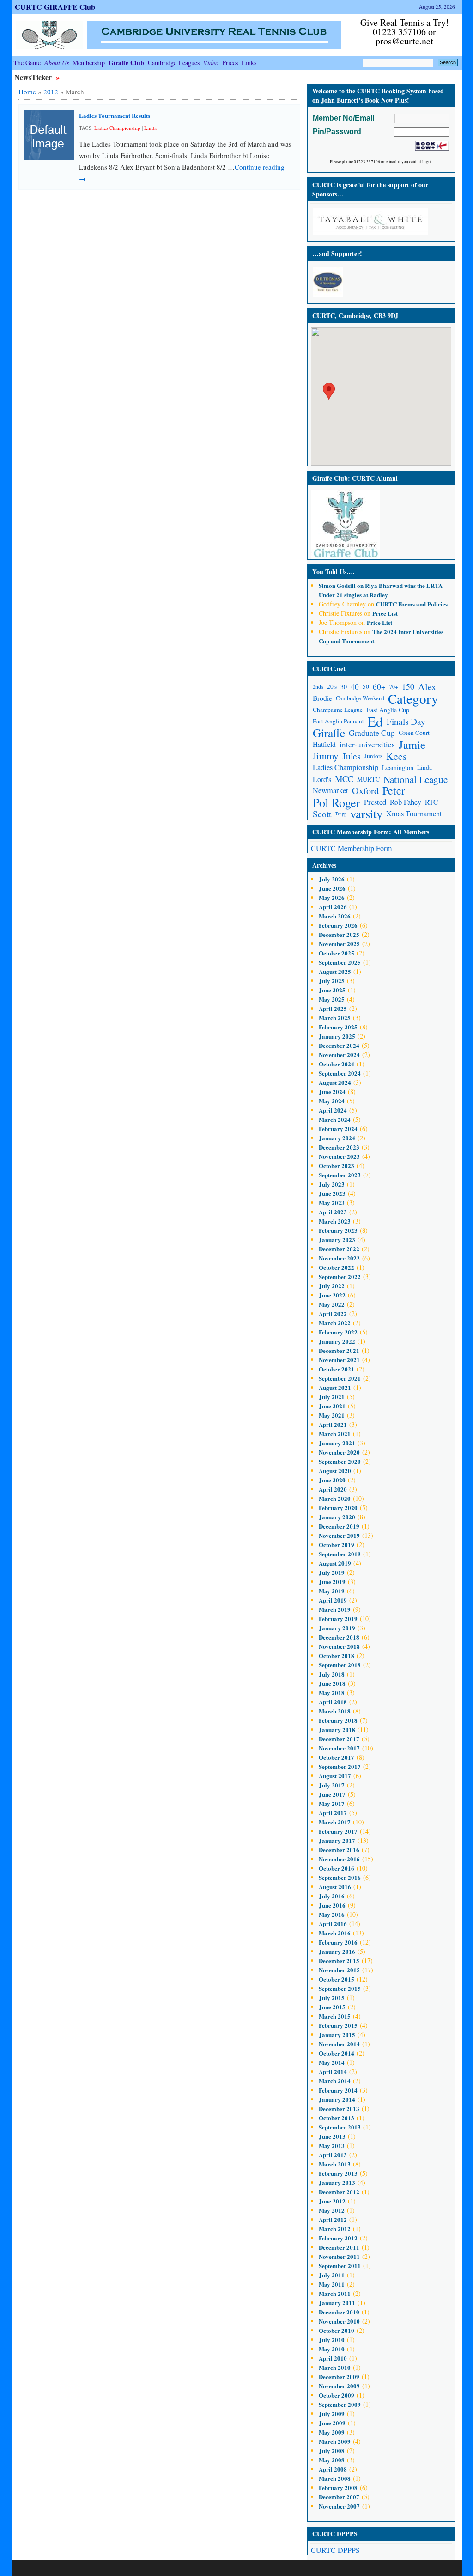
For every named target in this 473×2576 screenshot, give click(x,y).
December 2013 (339, 2108)
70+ (394, 687)
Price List (385, 613)
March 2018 (335, 1711)
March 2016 (335, 1933)
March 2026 (335, 916)
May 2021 (332, 1415)
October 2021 (337, 1369)
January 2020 (337, 1517)
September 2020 (340, 1461)
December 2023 (339, 1147)
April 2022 (333, 1313)
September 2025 (340, 962)
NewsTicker (34, 77)
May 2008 (332, 2460)
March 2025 (335, 1018)
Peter (394, 791)
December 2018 (339, 1637)
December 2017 (339, 1739)
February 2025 (338, 1027)
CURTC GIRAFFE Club (55, 7)
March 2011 (335, 2293)
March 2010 (335, 2367)
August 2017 (335, 1776)
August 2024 (335, 1082)
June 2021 (332, 1406)
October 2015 (337, 1979)
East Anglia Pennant (338, 721)
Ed (375, 721)
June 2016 (332, 1905)
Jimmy (326, 756)
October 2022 (337, 1267)
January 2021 (337, 1443)
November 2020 (339, 1452)
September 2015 (340, 1988)
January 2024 (337, 1138)
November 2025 (339, 944)
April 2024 (333, 1110)
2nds (318, 687)
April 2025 (333, 1008)
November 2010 (339, 2321)
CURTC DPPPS (335, 2550)
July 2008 (332, 2451)
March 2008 (335, 2478)
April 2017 (333, 1813)
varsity (366, 814)
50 (366, 686)
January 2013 (337, 2182)
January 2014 (337, 2099)
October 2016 (337, 1868)
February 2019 (338, 1618)
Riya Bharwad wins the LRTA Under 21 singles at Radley (381, 590)
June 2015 (332, 2007)
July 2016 (332, 1896)
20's (332, 686)
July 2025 (332, 981)
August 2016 (335, 1887)
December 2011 (339, 2247)
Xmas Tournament (414, 814)
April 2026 (333, 907)
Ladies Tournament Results (115, 115)
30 (344, 687)
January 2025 (337, 1036)
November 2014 (339, 2044)
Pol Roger (337, 802)
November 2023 (339, 1156)
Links (249, 63)
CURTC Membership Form (351, 848)
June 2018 (332, 1683)
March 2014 (335, 2081)
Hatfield (324, 744)
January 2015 (337, 2034)
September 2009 (340, 2404)
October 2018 (337, 1655)
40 (355, 687)
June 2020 (332, 1480)
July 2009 (332, 2414)
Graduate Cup (372, 733)
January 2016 (337, 1951)
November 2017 (339, 1748)
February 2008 (338, 2487)
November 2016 (339, 1859)
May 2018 (332, 1692)
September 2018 (340, 1665)
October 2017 (337, 1757)
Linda (150, 128)
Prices (230, 63)
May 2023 (332, 1202)
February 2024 (338, 1129)
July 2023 (332, 1184)
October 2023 (337, 1166)
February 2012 (338, 2238)
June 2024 (332, 1092)
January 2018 (337, 1729)
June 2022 (332, 1295)
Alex (427, 687)
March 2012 (335, 2229)
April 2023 (333, 1212)
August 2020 (335, 1471)
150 (408, 686)
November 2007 (339, 2506)
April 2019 (333, 1600)
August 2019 (335, 1563)
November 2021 (339, 1360)
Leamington (398, 768)
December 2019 (339, 1526)
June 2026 (332, 888)
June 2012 (332, 2201)
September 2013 (340, 2127)
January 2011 (337, 2303)
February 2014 (338, 2090)
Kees (396, 756)
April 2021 (333, 1424)
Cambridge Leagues (174, 63)
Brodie (322, 698)
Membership (89, 63)
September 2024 (340, 1073)
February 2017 (338, 1831)
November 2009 (339, 2386)
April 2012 (333, 2219)
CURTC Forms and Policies (412, 604)
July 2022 (332, 1286)
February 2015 (338, 2025)
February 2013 (338, 2173)
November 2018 (339, 1646)
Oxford (365, 791)
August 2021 (335, 1387)
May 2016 (332, 1914)
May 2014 (332, 2062)
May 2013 (332, 2145)
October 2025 (337, 953)
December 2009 (339, 2377)
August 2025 (335, 971)
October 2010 (337, 2330)
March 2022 (335, 1323)
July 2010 (332, 2340)
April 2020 (333, 1489)
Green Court (414, 733)
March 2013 (335, 2164)
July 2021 (332, 1397)
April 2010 (333, 2358)
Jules (352, 756)
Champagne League (338, 710)
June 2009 (332, 2423)
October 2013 (337, 2118)
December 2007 (339, 2497)
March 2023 (335, 1221)
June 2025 (332, 990)
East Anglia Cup (388, 710)
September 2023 (340, 1175)
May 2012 (332, 2210)
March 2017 (335, 1822)
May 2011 (332, 2284)
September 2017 (340, 1766)
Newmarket (330, 790)
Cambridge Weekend (360, 698)
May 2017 (332, 1803)
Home (27, 92)
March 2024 (335, 1119)
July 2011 (332, 2275)
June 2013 (332, 2136)
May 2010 (332, 2349)
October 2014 (337, 2053)
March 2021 (335, 1434)
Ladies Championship (117, 128)
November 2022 (339, 1258)
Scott (322, 814)
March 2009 (335, 2441)
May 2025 (332, 999)
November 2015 (339, 1970)
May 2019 (332, 1591)
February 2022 (338, 1332)
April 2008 (333, 2469)
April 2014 (333, 2071)
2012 (51, 92)
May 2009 (332, 2432)
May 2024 (332, 1101)
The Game (27, 63)
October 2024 (337, 1064)
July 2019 (332, 1572)
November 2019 (339, 1535)
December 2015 (339, 1961)
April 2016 (333, 1924)
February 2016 (338, 1942)
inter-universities (367, 744)
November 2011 (339, 2256)
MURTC (368, 779)
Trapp (341, 814)
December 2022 (339, 1249)
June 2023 (332, 1193)
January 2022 (337, 1341)
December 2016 (339, 1850)
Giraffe (329, 733)
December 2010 (339, 2312)
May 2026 (332, 897)
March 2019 (335, 1609)
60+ (379, 687)
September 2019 (340, 1554)
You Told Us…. (334, 572)
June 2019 (332, 1582)
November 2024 (339, 1055)
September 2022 (340, 1276)
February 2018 (338, 1720)
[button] (329, 391)
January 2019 (337, 1628)
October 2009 (337, 2395)
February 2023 (338, 1230)
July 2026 (332, 879)
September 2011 (340, 2266)
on (342, 585)
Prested (375, 802)
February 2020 (338, 1508)
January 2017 (337, 1840)
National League (415, 779)
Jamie (412, 744)
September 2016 (340, 1877)
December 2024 (339, 1045)
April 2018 (333, 1702)
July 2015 (332, 1998)
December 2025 (339, 934)
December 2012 (339, 2192)
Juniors (373, 756)
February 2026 (338, 925)
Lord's (322, 779)
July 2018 (332, 1674)
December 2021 (339, 1350)
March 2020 (335, 1498)
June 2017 (332, 1794)
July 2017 (332, 1785)
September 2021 (340, 1378)
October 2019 (337, 1545)
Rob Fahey (406, 802)
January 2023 (337, 1239)
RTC (431, 802)
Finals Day (406, 721)
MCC (344, 779)
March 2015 (335, 2016)
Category (413, 698)
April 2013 (333, 2155)
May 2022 (332, 1304)
